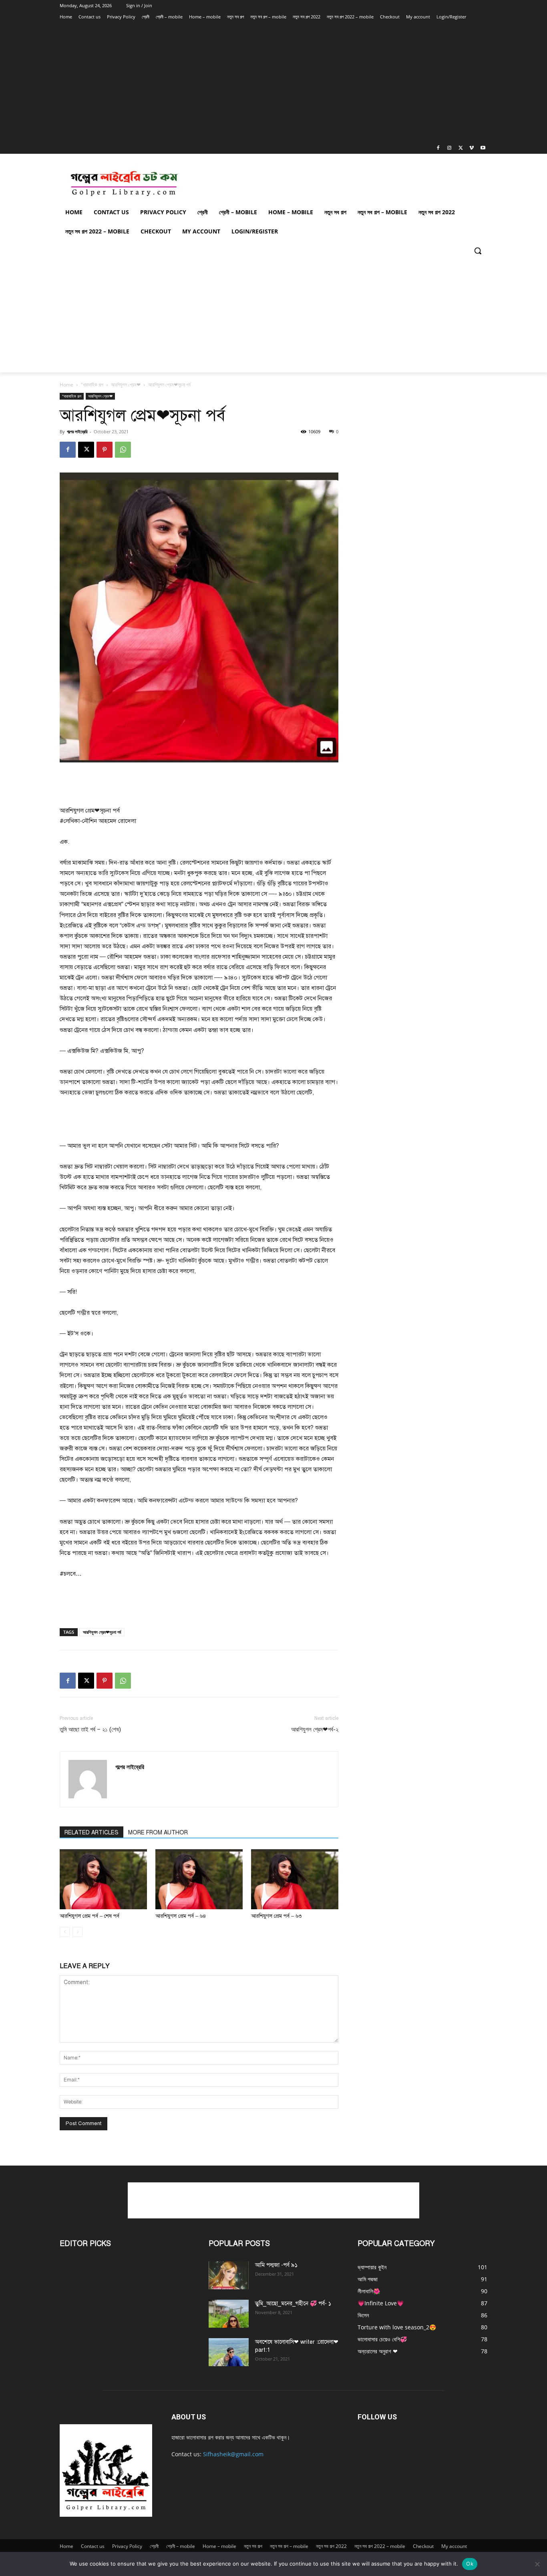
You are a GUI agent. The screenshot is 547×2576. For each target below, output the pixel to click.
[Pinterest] (105, 450)
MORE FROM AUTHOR (158, 1833)
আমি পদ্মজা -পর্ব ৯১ (276, 2265)
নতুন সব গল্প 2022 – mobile (380, 2546)
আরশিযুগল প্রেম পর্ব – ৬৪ (181, 1916)
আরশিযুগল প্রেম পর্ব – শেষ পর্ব (89, 1916)
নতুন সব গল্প (253, 2546)
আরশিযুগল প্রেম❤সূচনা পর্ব (102, 1632)
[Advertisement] (263, 82)
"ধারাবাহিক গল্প (92, 385)
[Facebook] (438, 148)
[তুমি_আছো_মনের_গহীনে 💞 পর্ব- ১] (229, 2314)
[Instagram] (449, 148)
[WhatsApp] (123, 450)
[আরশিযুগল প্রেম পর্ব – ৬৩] (295, 1879)
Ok (470, 2564)
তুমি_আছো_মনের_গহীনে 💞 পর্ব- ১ (293, 2304)
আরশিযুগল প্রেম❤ (126, 385)
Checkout (423, 2546)
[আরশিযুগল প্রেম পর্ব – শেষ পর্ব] (103, 1879)
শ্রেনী (154, 2546)
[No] (537, 2564)
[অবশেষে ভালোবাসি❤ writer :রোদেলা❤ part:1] (229, 2352)
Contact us (93, 2546)
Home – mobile (219, 2546)
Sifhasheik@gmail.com (233, 2454)
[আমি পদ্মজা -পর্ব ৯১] (229, 2275)
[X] (461, 148)
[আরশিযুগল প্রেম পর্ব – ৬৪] (199, 1879)
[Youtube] (483, 148)
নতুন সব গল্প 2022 (331, 2546)
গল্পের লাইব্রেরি (77, 431)
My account (454, 2546)
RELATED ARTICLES (92, 1833)
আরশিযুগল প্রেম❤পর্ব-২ (315, 1729)
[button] (478, 251)
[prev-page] (65, 1932)
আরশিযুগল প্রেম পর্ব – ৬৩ (276, 1916)
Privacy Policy (127, 2546)
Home (66, 385)
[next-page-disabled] (77, 1932)
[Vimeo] (472, 148)
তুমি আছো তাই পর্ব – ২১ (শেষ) (90, 1729)
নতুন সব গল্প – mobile (289, 2546)
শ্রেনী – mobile (181, 2546)
